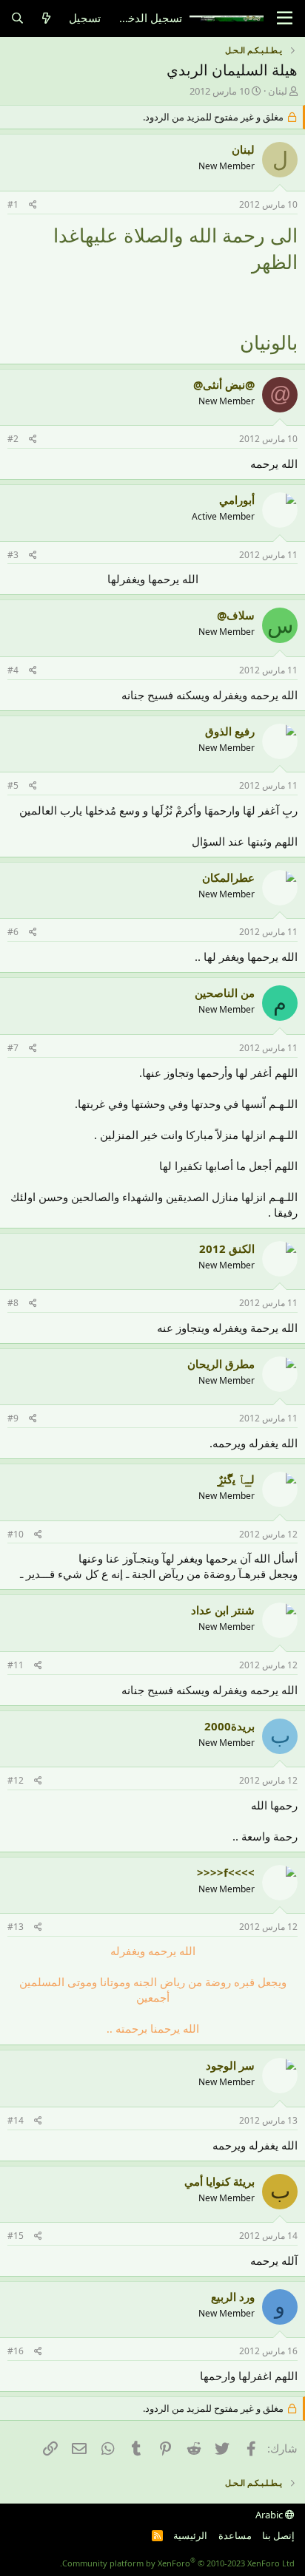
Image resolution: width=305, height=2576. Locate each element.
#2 (13, 439)
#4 (13, 670)
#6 (13, 932)
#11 (16, 1665)
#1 (13, 204)
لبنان (278, 91)
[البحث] (17, 18)
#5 (13, 785)
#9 (13, 1418)
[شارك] (33, 205)
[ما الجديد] (46, 18)
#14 (16, 2120)
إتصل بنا (278, 2535)
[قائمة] (285, 18)
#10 (16, 1534)
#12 (16, 1780)
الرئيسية (190, 2535)
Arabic (270, 2515)
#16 (16, 2351)
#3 (13, 555)
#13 (16, 1927)
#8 (13, 1303)
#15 (16, 2236)
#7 (13, 1048)
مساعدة (235, 2535)
